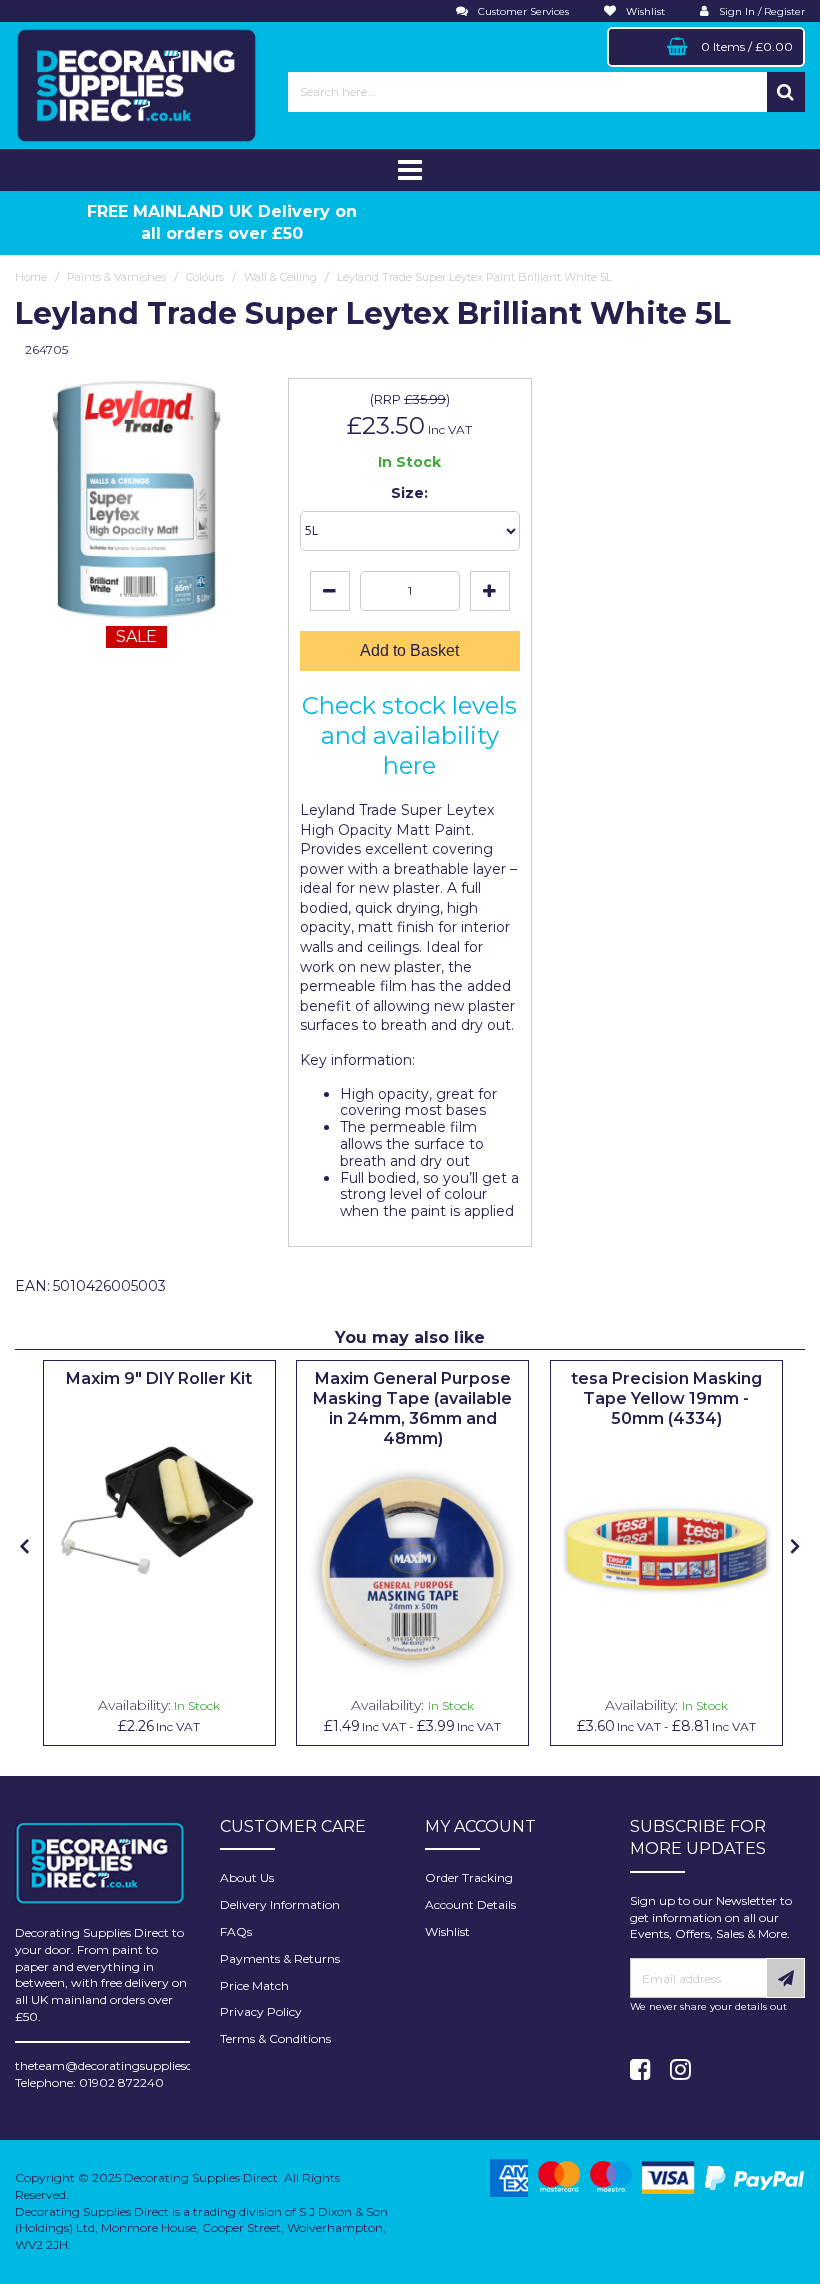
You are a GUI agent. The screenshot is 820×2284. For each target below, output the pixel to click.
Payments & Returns (280, 1958)
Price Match (254, 1985)
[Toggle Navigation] (410, 170)
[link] (640, 2070)
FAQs (236, 1931)
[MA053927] (412, 1570)
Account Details (470, 1904)
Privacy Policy (261, 2011)
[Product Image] (159, 1510)
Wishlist (447, 1931)
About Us (247, 1877)
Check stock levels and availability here (409, 735)
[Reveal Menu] (410, 170)
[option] (159, 1553)
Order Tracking (469, 1877)
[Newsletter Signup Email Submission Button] (785, 1978)
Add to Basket (409, 650)
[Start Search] (786, 92)
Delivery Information (280, 1904)
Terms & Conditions (275, 2038)
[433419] (666, 1550)
